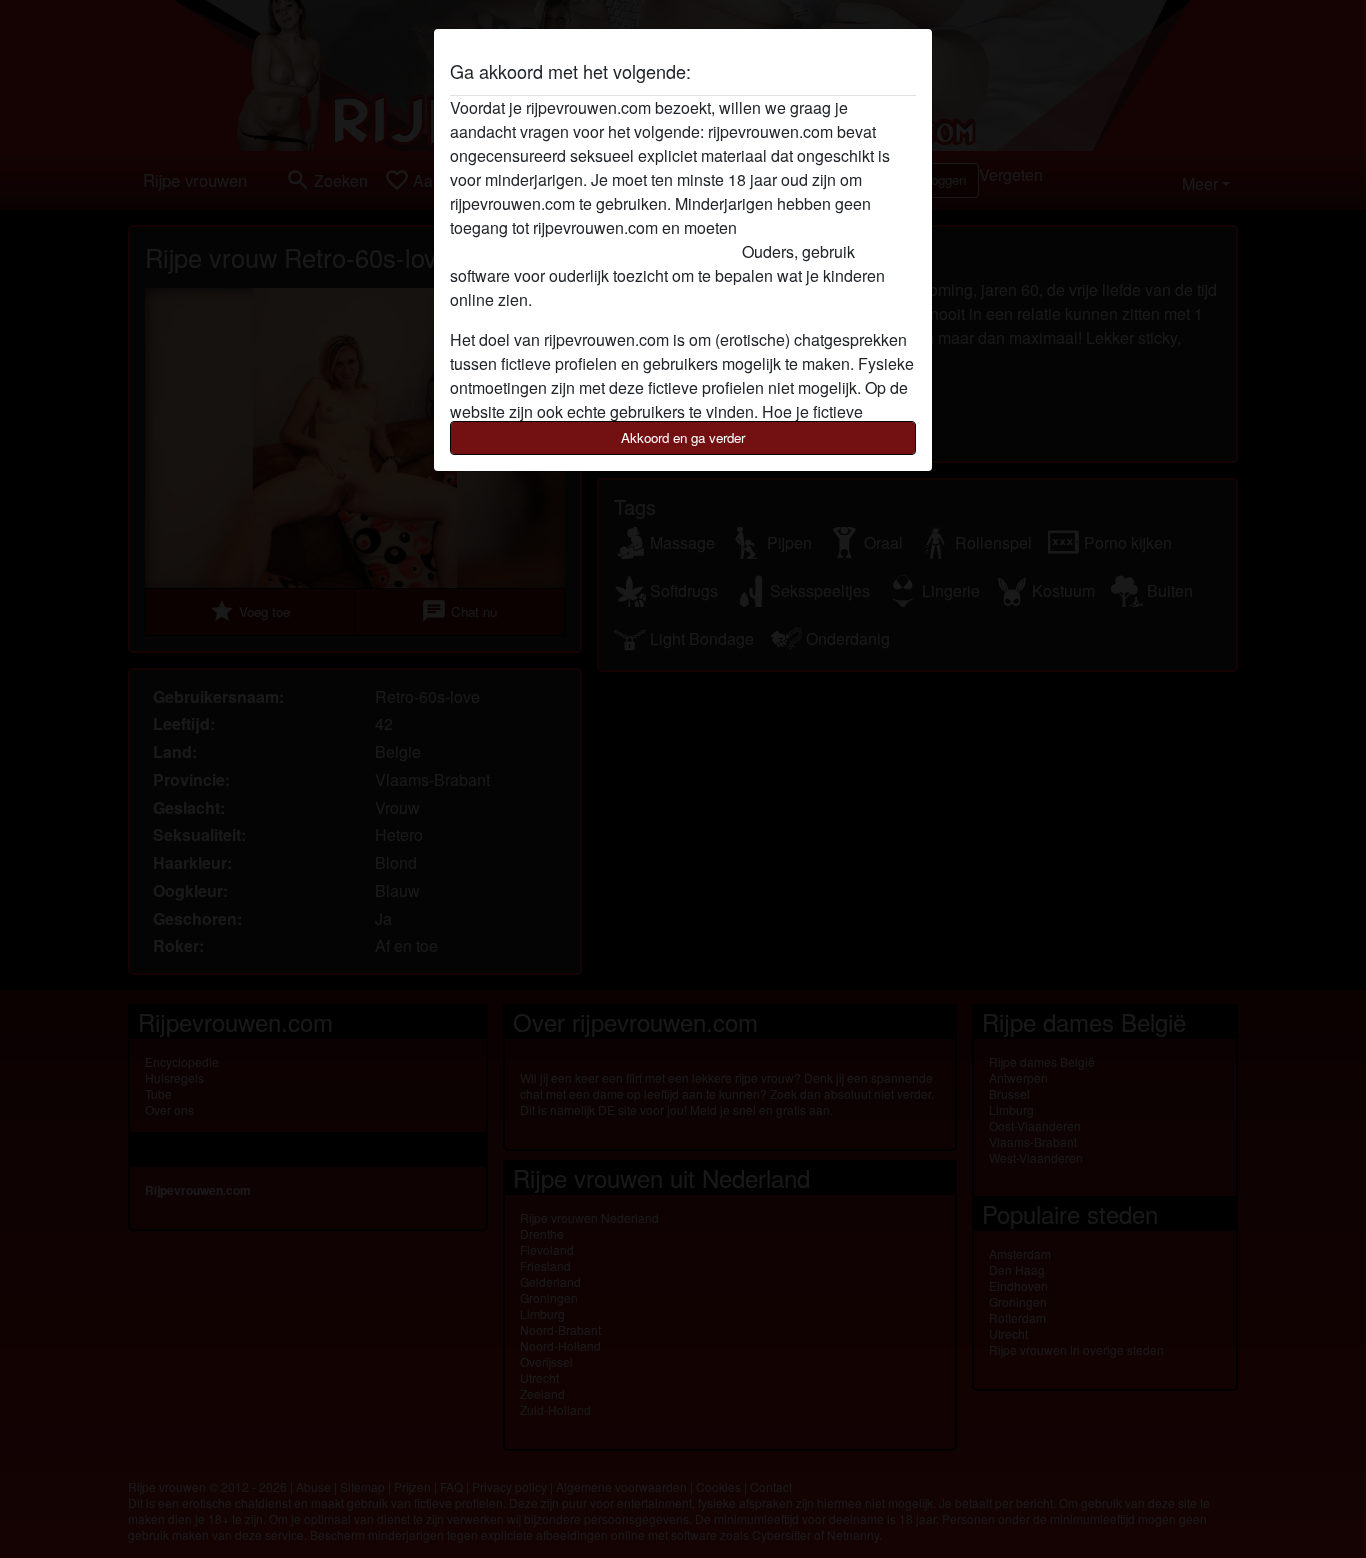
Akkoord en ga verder (683, 437)
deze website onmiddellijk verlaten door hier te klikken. (642, 239)
